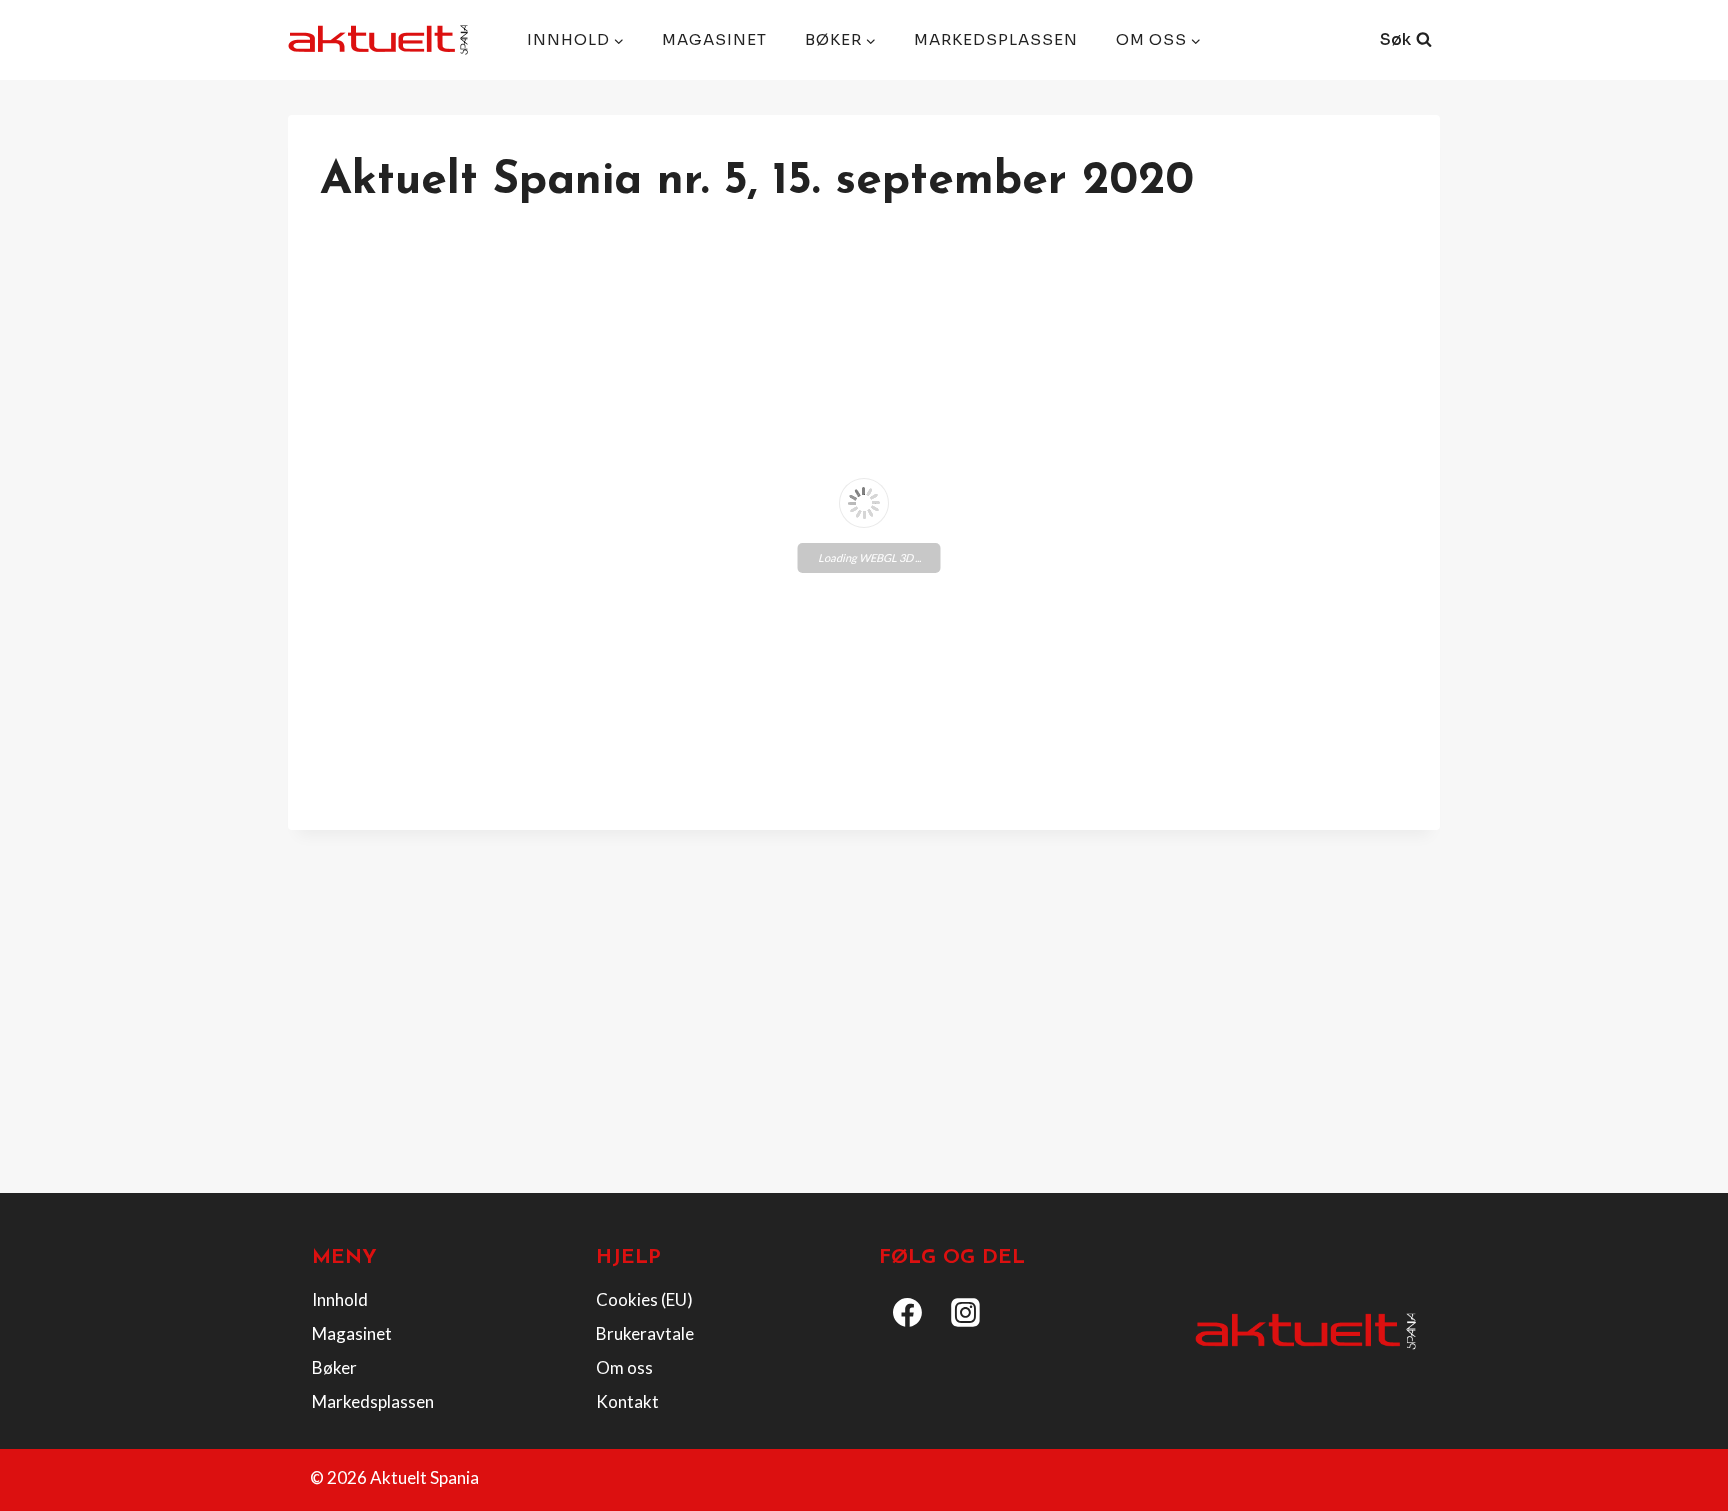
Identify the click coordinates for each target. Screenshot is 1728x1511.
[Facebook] (908, 1312)
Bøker (334, 1367)
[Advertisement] (864, 1029)
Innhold (340, 1299)
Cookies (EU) (644, 1299)
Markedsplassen (996, 39)
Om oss (624, 1367)
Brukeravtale (645, 1333)
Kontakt (627, 1401)
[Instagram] (966, 1312)
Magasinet (714, 39)
